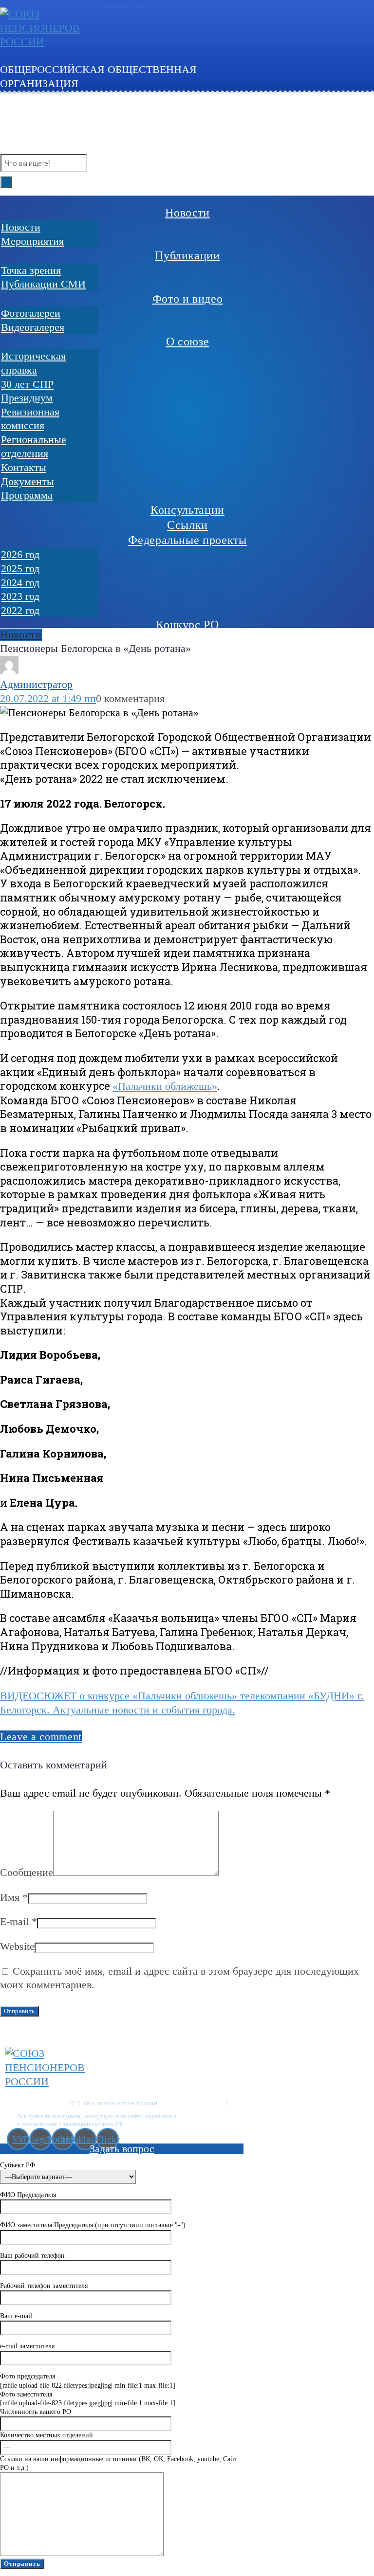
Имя (14, 1897)
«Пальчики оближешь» (165, 1086)
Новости (21, 635)
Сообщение (27, 1872)
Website (17, 1946)
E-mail (19, 1921)
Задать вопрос (122, 2149)
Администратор (36, 684)
